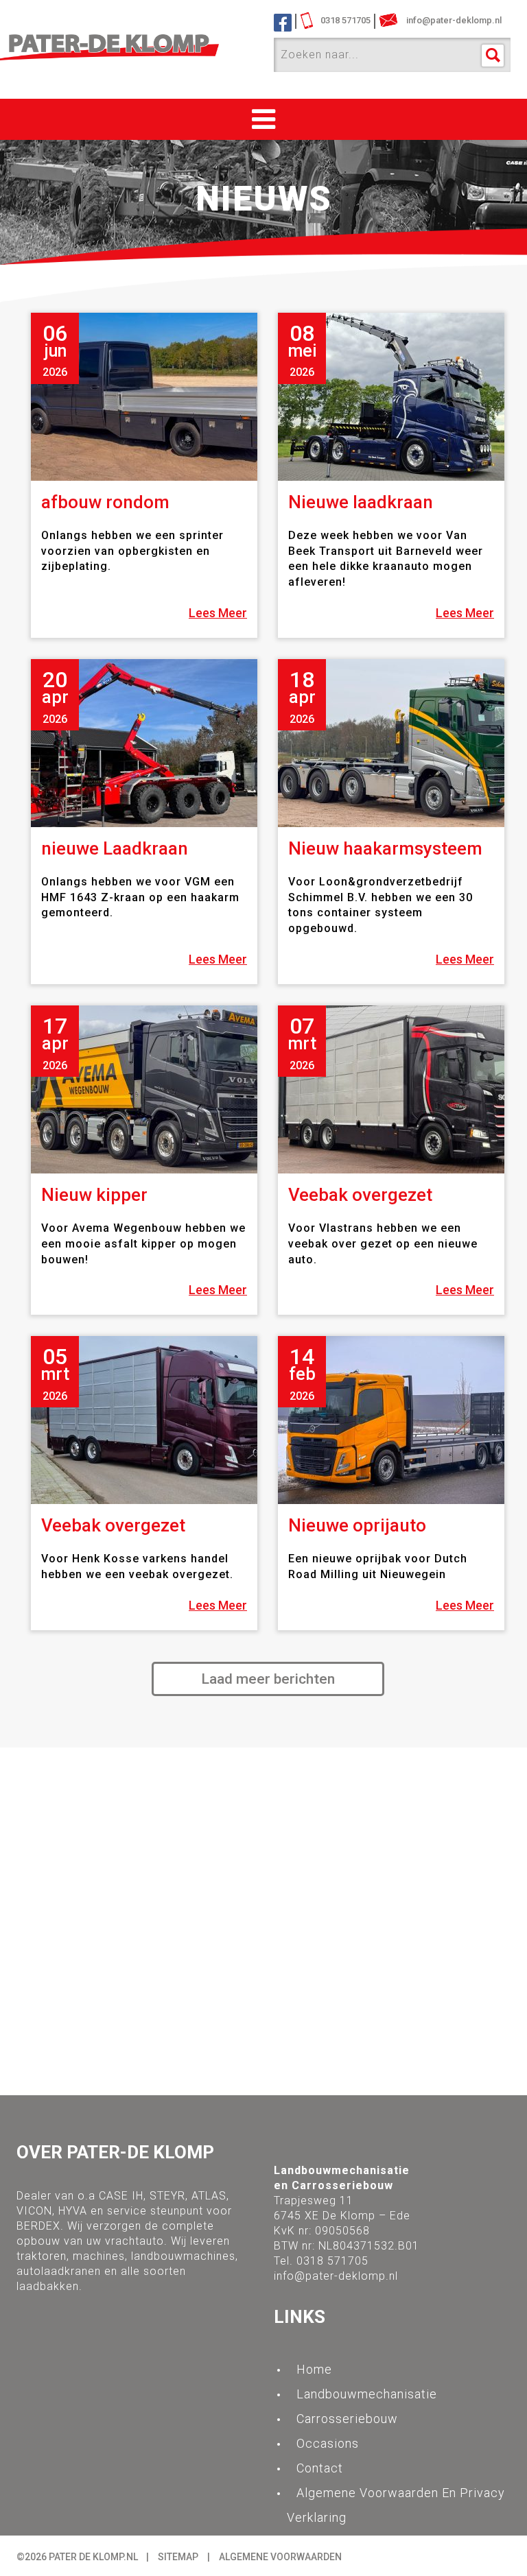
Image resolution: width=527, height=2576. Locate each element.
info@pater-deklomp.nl (336, 2276)
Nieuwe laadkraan (361, 502)
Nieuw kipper (94, 1195)
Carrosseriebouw (347, 2419)
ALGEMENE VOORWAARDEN (280, 2557)
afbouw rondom (105, 502)
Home (314, 2369)
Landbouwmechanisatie (367, 2394)
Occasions (328, 2443)
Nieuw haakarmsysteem (385, 848)
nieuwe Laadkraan (115, 848)
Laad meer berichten (268, 1679)
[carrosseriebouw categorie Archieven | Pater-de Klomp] (135, 48)
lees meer (218, 613)
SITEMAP (178, 2557)
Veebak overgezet (360, 1195)
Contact (320, 2468)
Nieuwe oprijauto (357, 1525)
